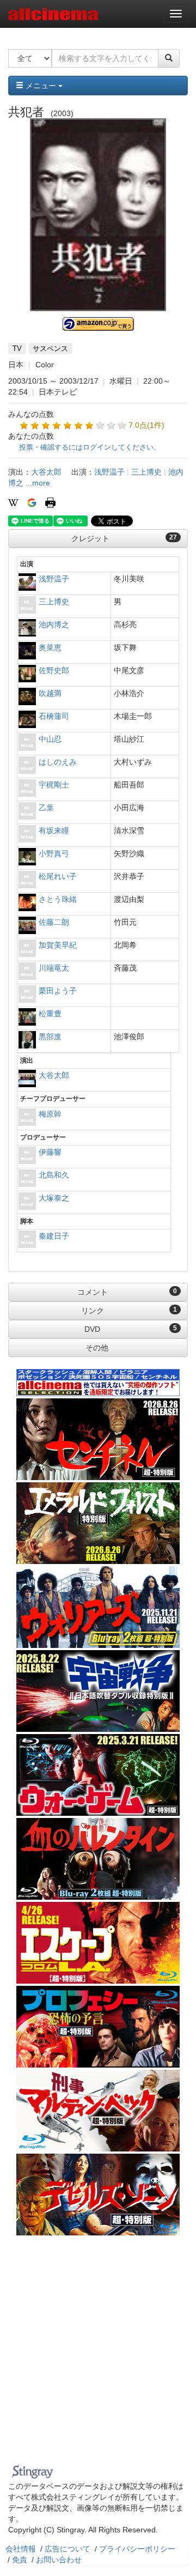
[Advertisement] (98, 2356)
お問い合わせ (59, 2560)
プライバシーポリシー (137, 2549)
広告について (68, 2549)
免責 (20, 2560)
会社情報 (21, 2549)
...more (38, 483)
